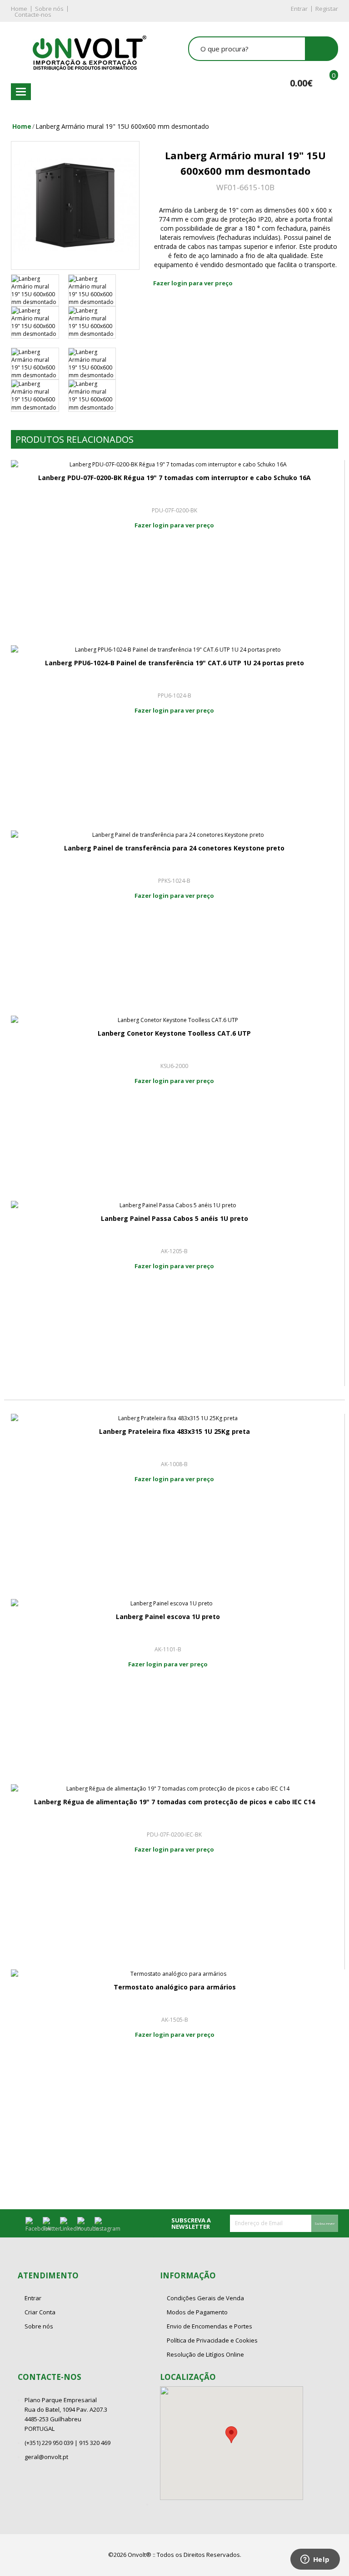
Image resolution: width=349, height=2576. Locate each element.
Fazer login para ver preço (193, 283)
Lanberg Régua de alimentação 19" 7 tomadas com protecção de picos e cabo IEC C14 (174, 1802)
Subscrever (325, 2223)
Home (19, 9)
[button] (231, 2435)
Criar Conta (40, 2312)
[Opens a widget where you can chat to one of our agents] (315, 2560)
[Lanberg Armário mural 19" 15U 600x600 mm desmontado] (75, 205)
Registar (327, 9)
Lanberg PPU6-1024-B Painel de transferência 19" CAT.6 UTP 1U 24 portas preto (174, 663)
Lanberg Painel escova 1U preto (168, 1617)
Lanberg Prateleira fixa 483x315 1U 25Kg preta (174, 1431)
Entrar (299, 9)
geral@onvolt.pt (46, 2457)
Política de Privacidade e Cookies (212, 2340)
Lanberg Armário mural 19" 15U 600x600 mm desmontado (122, 126)
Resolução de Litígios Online (205, 2354)
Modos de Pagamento (197, 2312)
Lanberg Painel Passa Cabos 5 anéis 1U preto (174, 1218)
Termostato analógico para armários (175, 1987)
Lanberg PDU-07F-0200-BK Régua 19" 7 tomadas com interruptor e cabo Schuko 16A (174, 478)
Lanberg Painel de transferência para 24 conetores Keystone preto (174, 848)
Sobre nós (49, 9)
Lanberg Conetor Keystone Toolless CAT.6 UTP (174, 1033)
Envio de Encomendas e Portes (209, 2326)
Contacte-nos (33, 15)
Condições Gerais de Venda (205, 2298)
